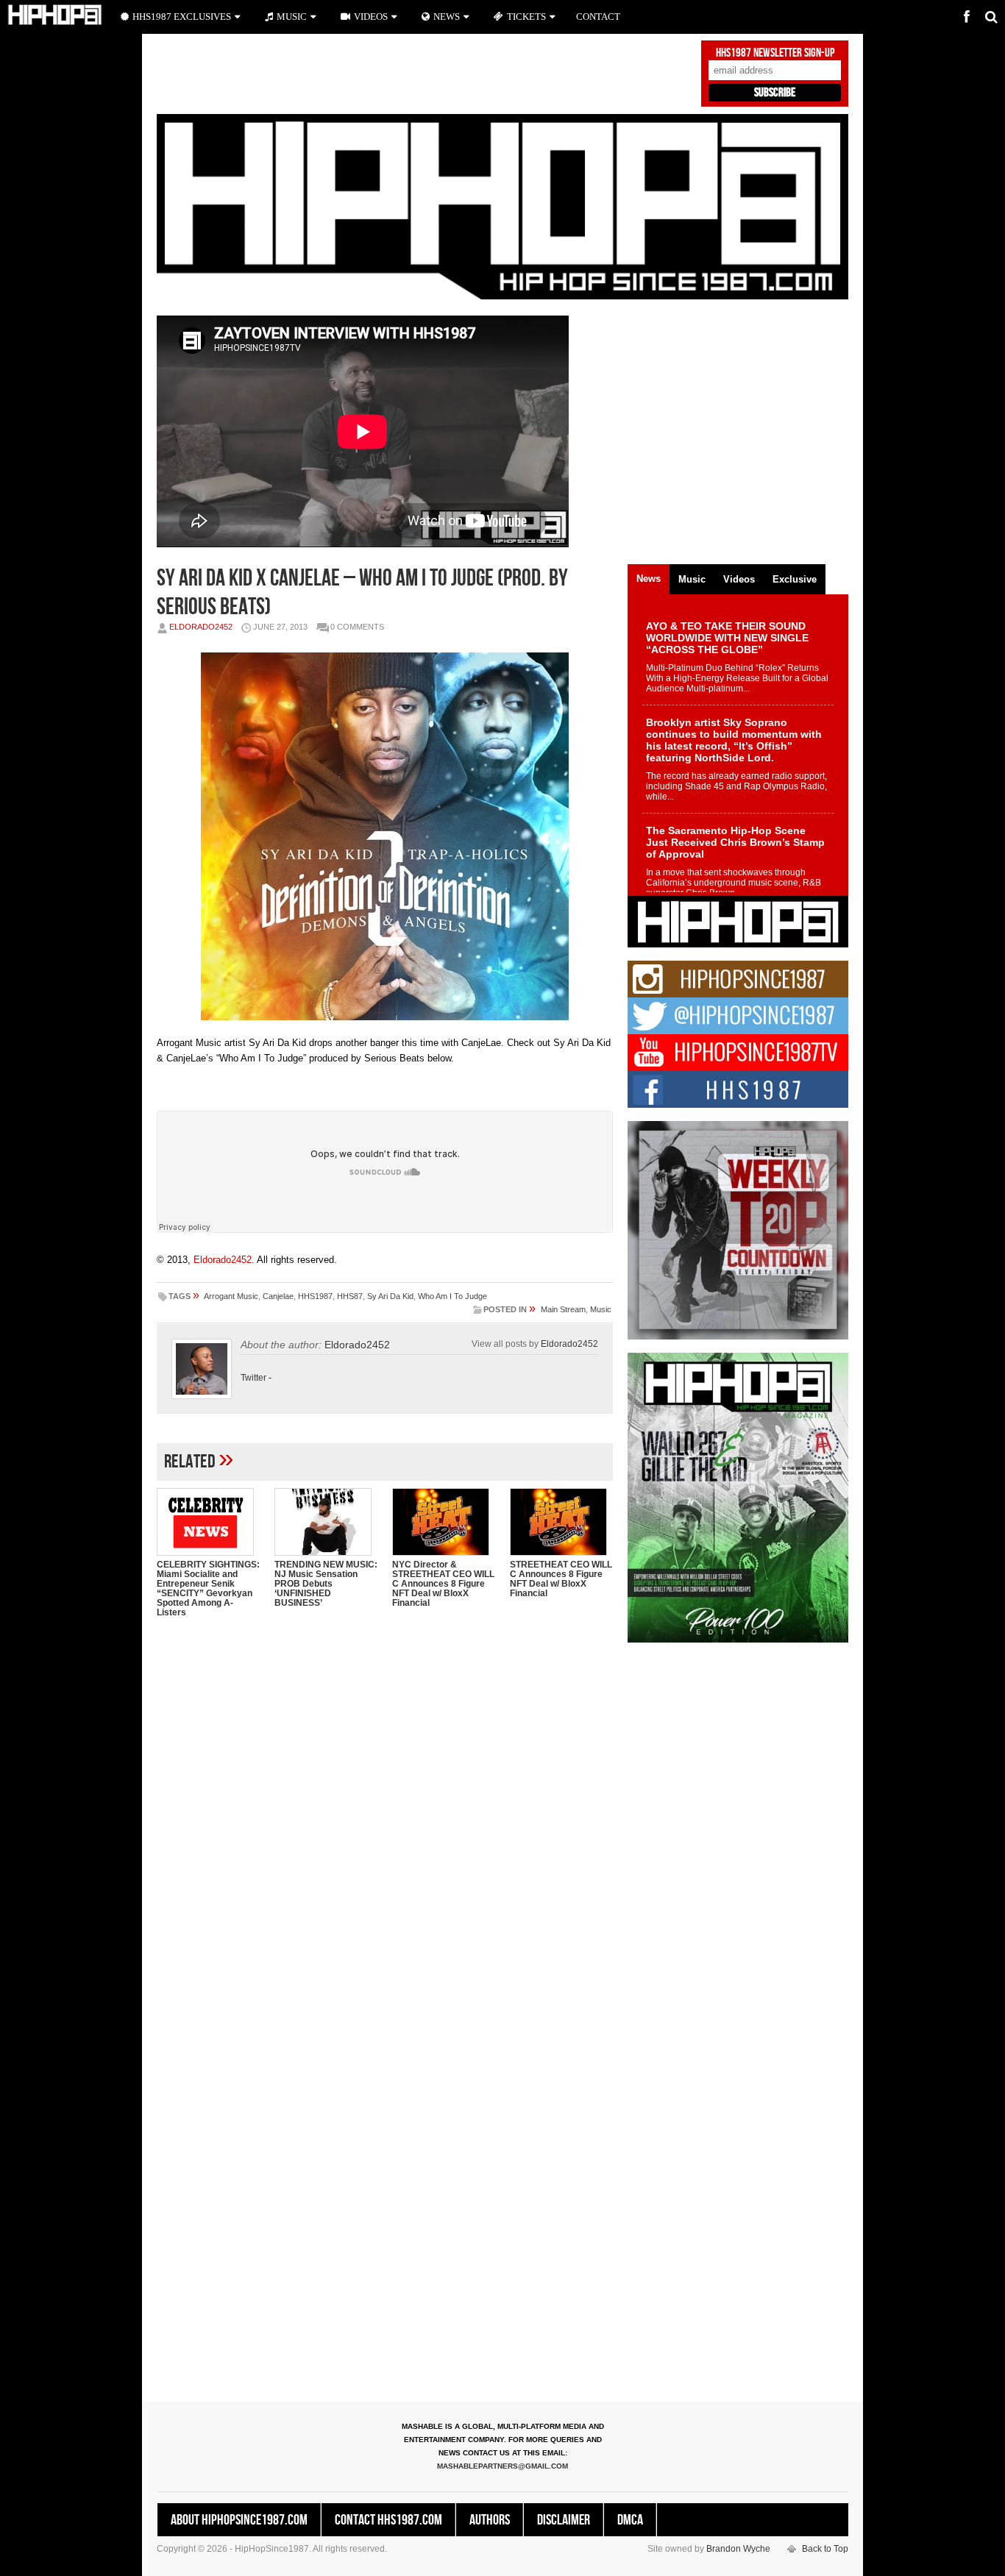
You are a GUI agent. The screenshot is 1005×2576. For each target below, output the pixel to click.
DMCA (630, 2520)
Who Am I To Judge (452, 1296)
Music (601, 1309)
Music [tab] (692, 579)
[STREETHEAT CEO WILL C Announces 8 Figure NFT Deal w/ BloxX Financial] (561, 1522)
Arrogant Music (231, 1296)
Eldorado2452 (201, 627)
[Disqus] (385, 1819)
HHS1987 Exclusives (182, 17)
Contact (598, 17)
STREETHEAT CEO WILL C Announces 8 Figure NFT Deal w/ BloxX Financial (561, 1579)
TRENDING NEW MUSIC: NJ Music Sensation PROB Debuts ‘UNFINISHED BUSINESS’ (326, 1584)
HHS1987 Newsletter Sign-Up (775, 53)
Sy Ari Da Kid (390, 1296)
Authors (490, 2520)
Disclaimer (564, 2520)
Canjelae (278, 1296)
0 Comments (357, 627)
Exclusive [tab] (795, 579)
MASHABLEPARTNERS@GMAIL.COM (502, 2466)
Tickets (526, 17)
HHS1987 (315, 1296)
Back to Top (825, 2549)
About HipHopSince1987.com (239, 2520)
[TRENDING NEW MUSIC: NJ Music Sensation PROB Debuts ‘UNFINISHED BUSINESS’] (326, 1522)
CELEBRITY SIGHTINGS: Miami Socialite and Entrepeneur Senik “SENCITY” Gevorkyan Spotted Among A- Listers (208, 1588)
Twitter (253, 1378)
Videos (371, 17)
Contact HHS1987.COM (388, 2520)
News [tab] (649, 579)
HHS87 (350, 1296)
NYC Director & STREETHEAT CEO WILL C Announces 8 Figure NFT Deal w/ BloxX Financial (443, 1584)
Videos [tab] (739, 579)
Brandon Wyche (738, 2549)
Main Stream (563, 1309)
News (447, 17)
